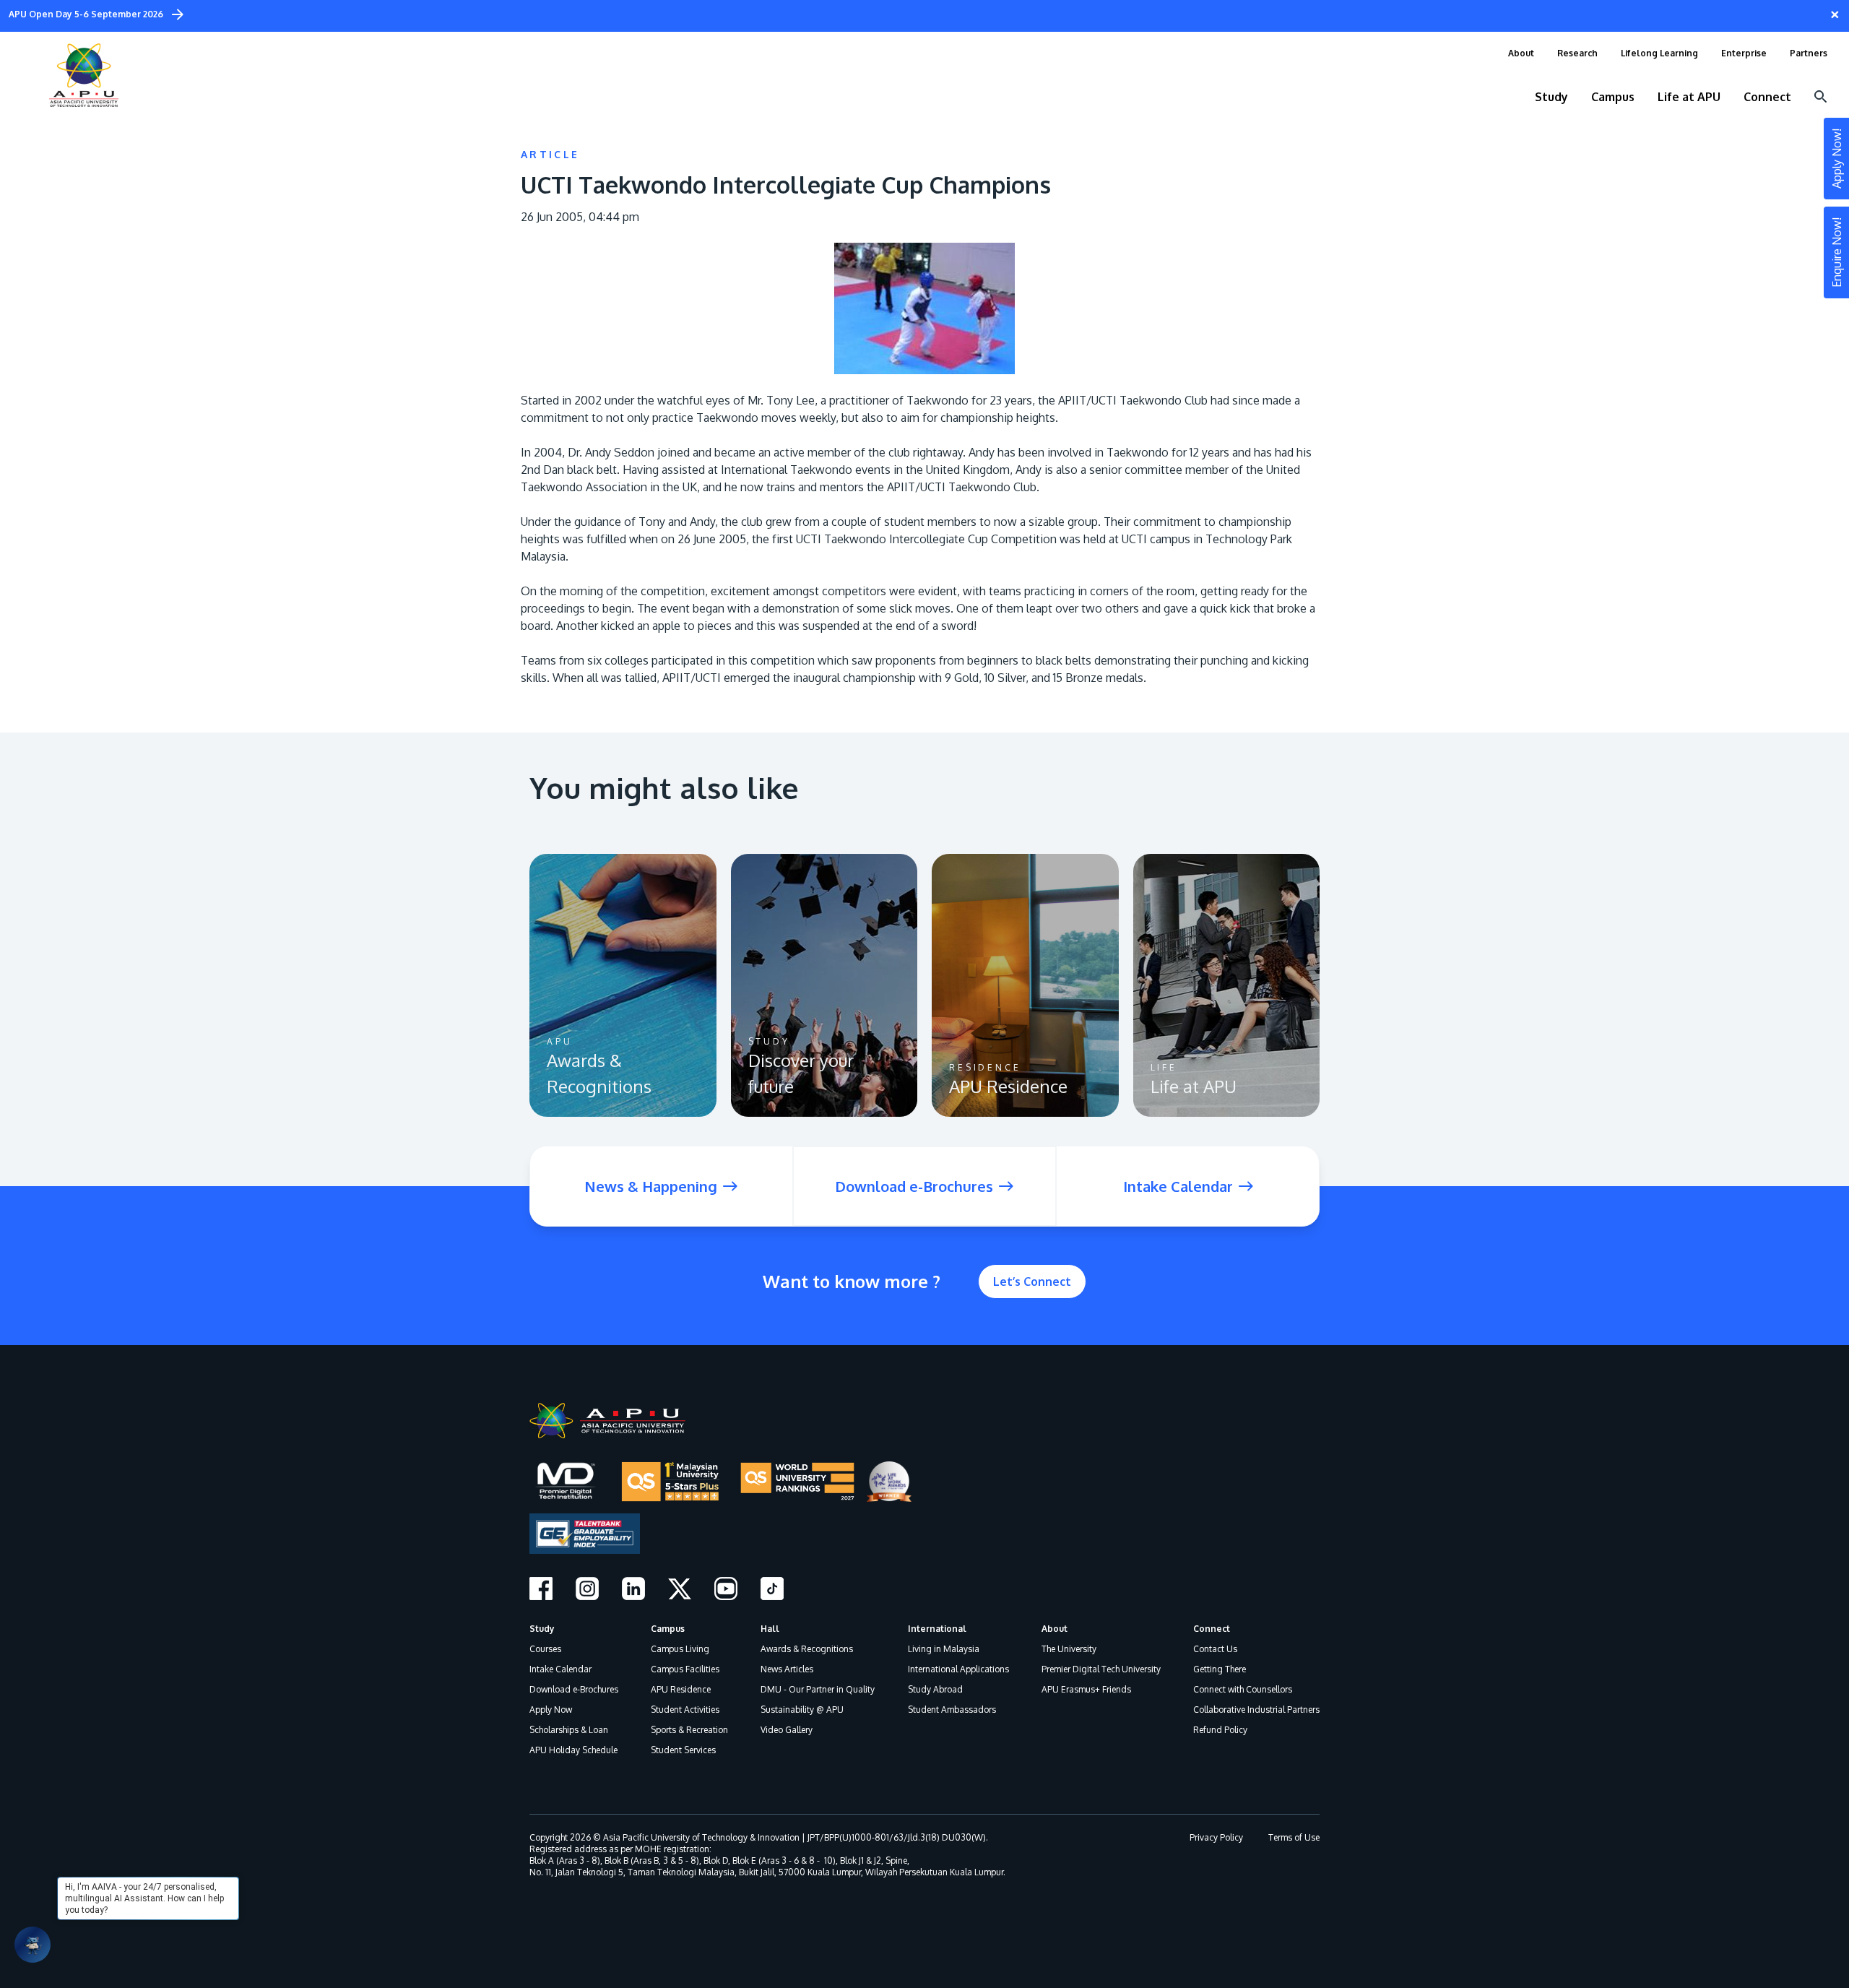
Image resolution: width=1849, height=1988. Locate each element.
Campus (668, 1629)
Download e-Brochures (574, 1689)
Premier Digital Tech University (1101, 1669)
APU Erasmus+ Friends (1086, 1689)
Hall (770, 1629)
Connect (1212, 1629)
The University (1069, 1649)
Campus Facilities (685, 1669)
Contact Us (1215, 1649)
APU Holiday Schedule (573, 1750)
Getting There (1220, 1669)
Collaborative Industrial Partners (1256, 1710)
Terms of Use (1294, 1837)
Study (542, 1629)
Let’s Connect (1032, 1282)
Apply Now (551, 1710)
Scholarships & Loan (569, 1730)
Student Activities (685, 1710)
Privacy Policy (1216, 1837)
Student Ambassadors (952, 1710)
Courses (545, 1649)
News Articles (787, 1669)
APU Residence (681, 1689)
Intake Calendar (560, 1669)
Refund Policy (1220, 1730)
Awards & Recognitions (807, 1649)
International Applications (958, 1669)
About (1055, 1629)
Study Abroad (935, 1689)
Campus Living (680, 1649)
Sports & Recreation (689, 1730)
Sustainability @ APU (802, 1710)
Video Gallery (787, 1730)
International (937, 1629)
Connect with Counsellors (1243, 1689)
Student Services (683, 1750)
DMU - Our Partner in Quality (818, 1689)
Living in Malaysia (944, 1649)
